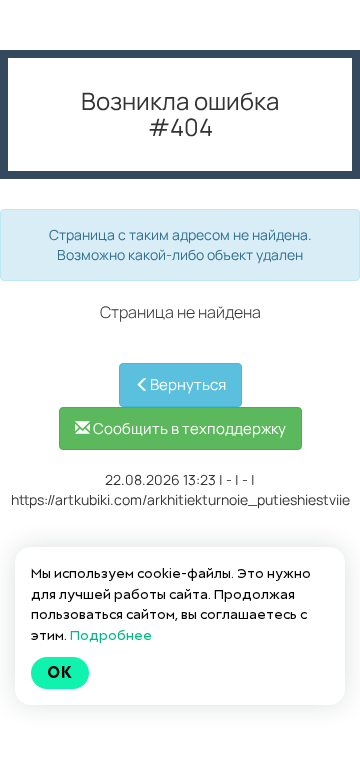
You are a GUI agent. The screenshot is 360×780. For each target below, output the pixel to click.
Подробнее (111, 635)
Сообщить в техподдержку (188, 428)
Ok (60, 672)
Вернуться (188, 384)
